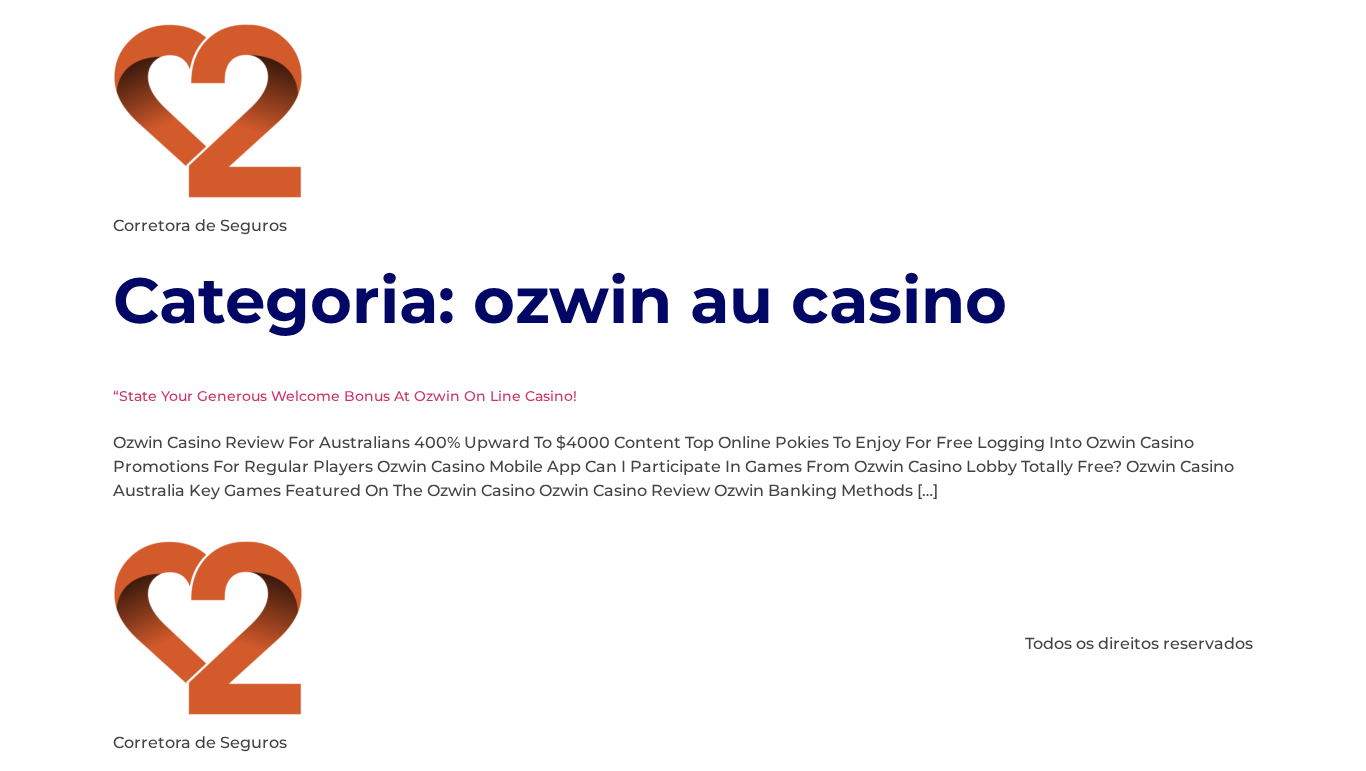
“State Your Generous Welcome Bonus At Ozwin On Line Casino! (345, 396)
